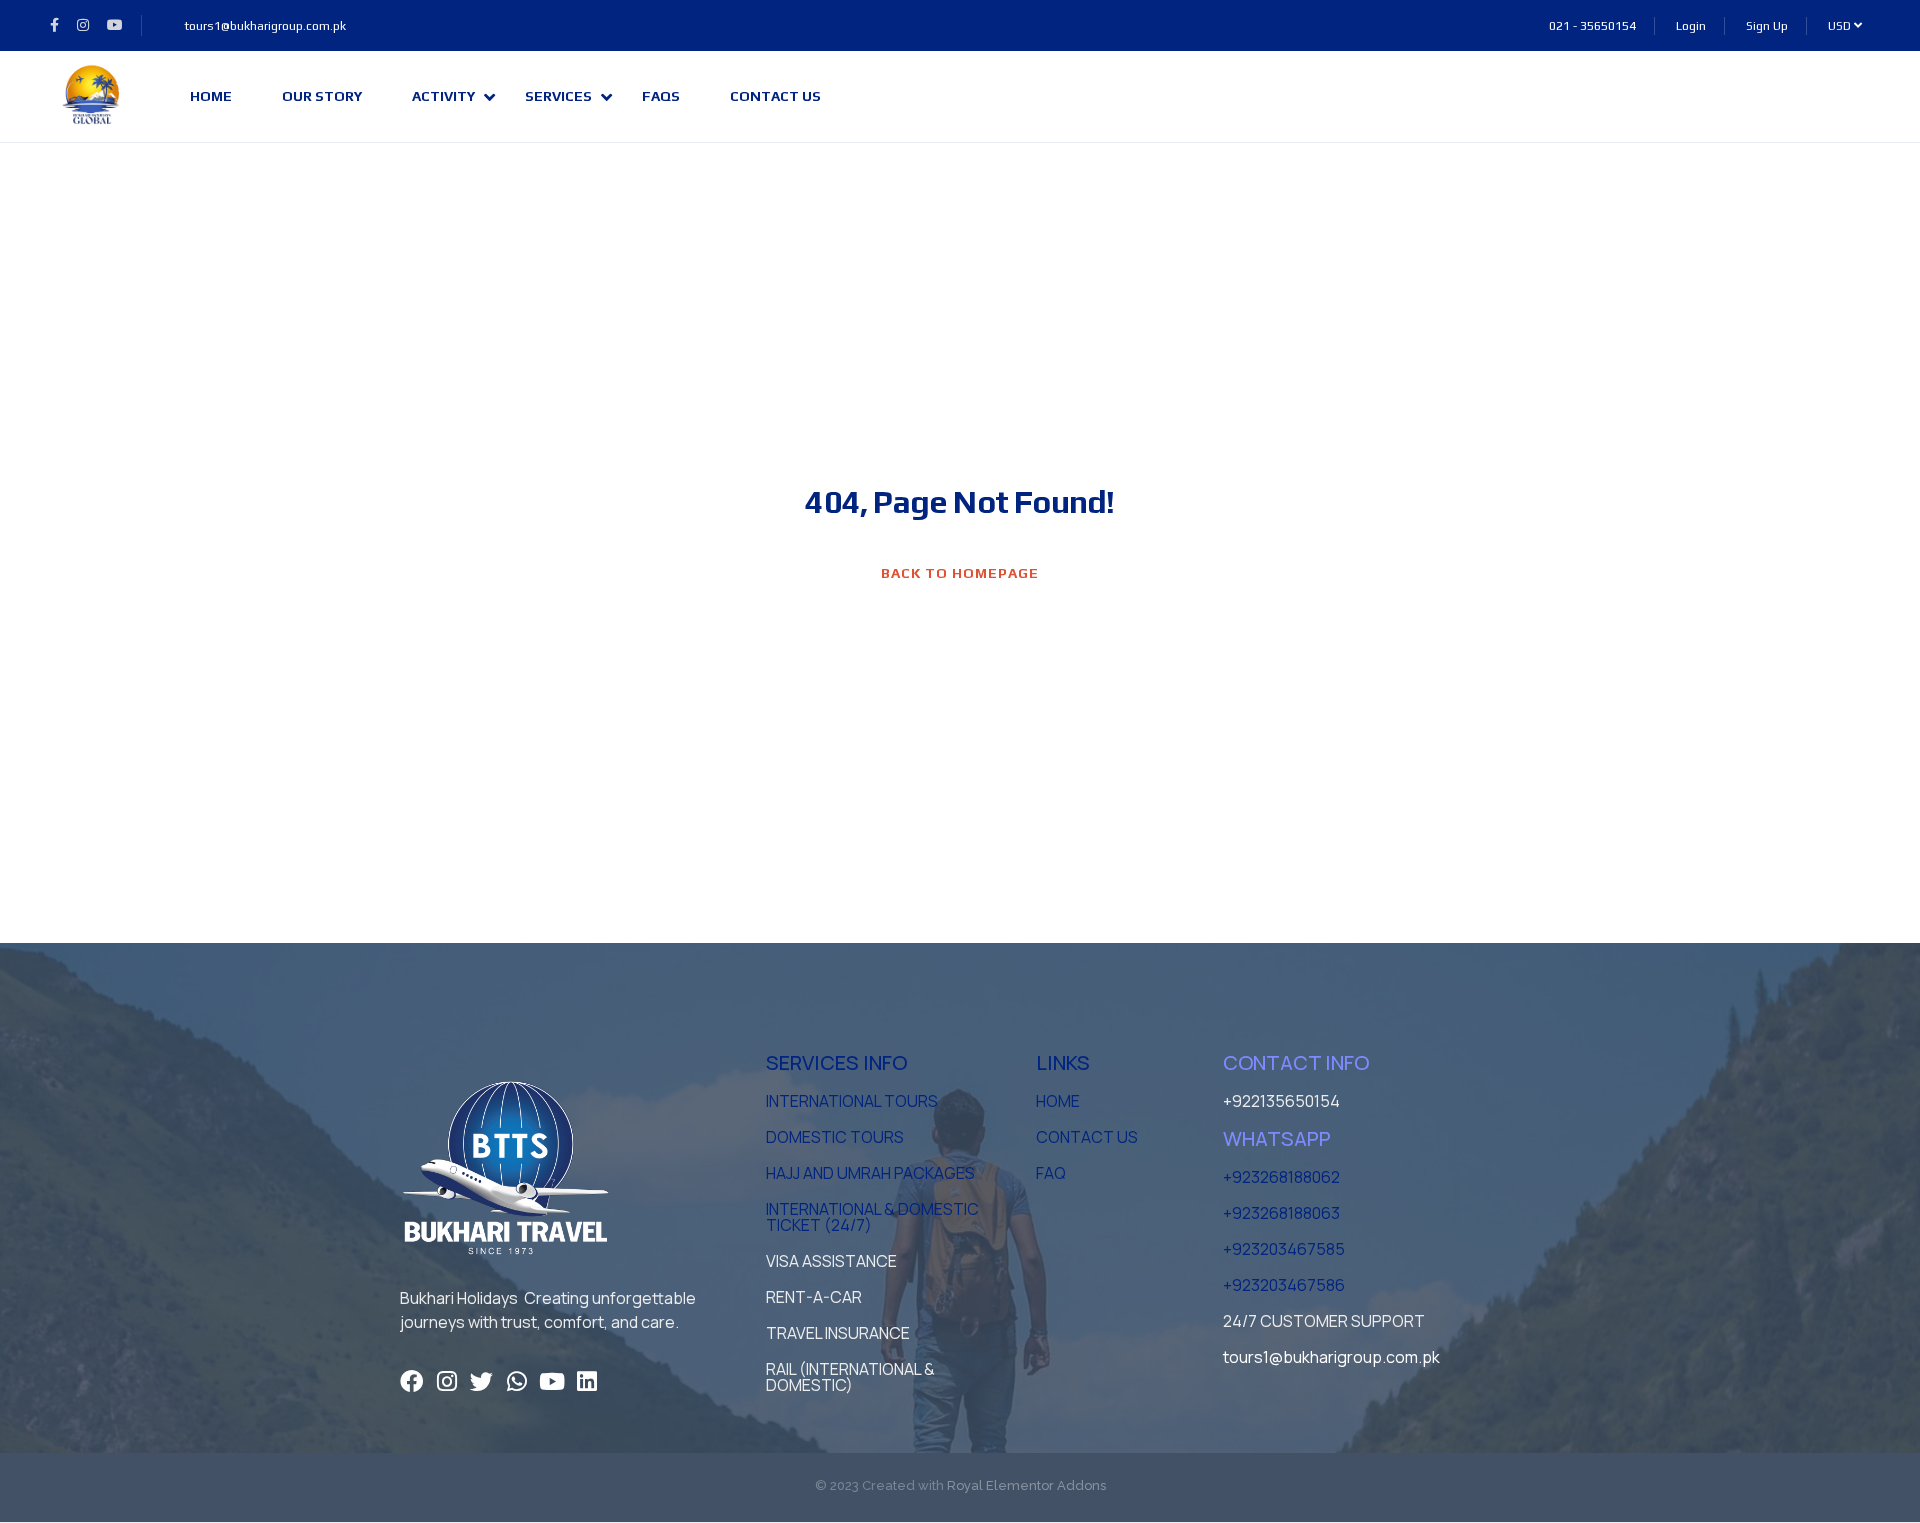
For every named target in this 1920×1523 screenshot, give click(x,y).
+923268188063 (1281, 1213)
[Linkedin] (586, 1381)
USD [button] (1841, 26)
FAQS (661, 96)
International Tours (852, 1101)
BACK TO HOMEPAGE (960, 573)
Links (1063, 1062)
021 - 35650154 (1592, 26)
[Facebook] (411, 1381)
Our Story (322, 96)
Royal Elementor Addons (1026, 1485)
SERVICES (558, 96)
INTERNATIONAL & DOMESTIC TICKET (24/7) (872, 1217)
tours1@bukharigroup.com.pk (265, 26)
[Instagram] (446, 1381)
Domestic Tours (835, 1137)
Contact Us (775, 96)
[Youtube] (551, 1381)
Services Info (836, 1062)
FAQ (1051, 1173)
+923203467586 (1284, 1285)
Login (1691, 26)
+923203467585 (1284, 1249)
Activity (443, 96)
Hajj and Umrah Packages (870, 1173)
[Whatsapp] (516, 1381)
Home (211, 96)
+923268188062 (1281, 1177)
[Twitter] (481, 1381)
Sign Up (1767, 26)
